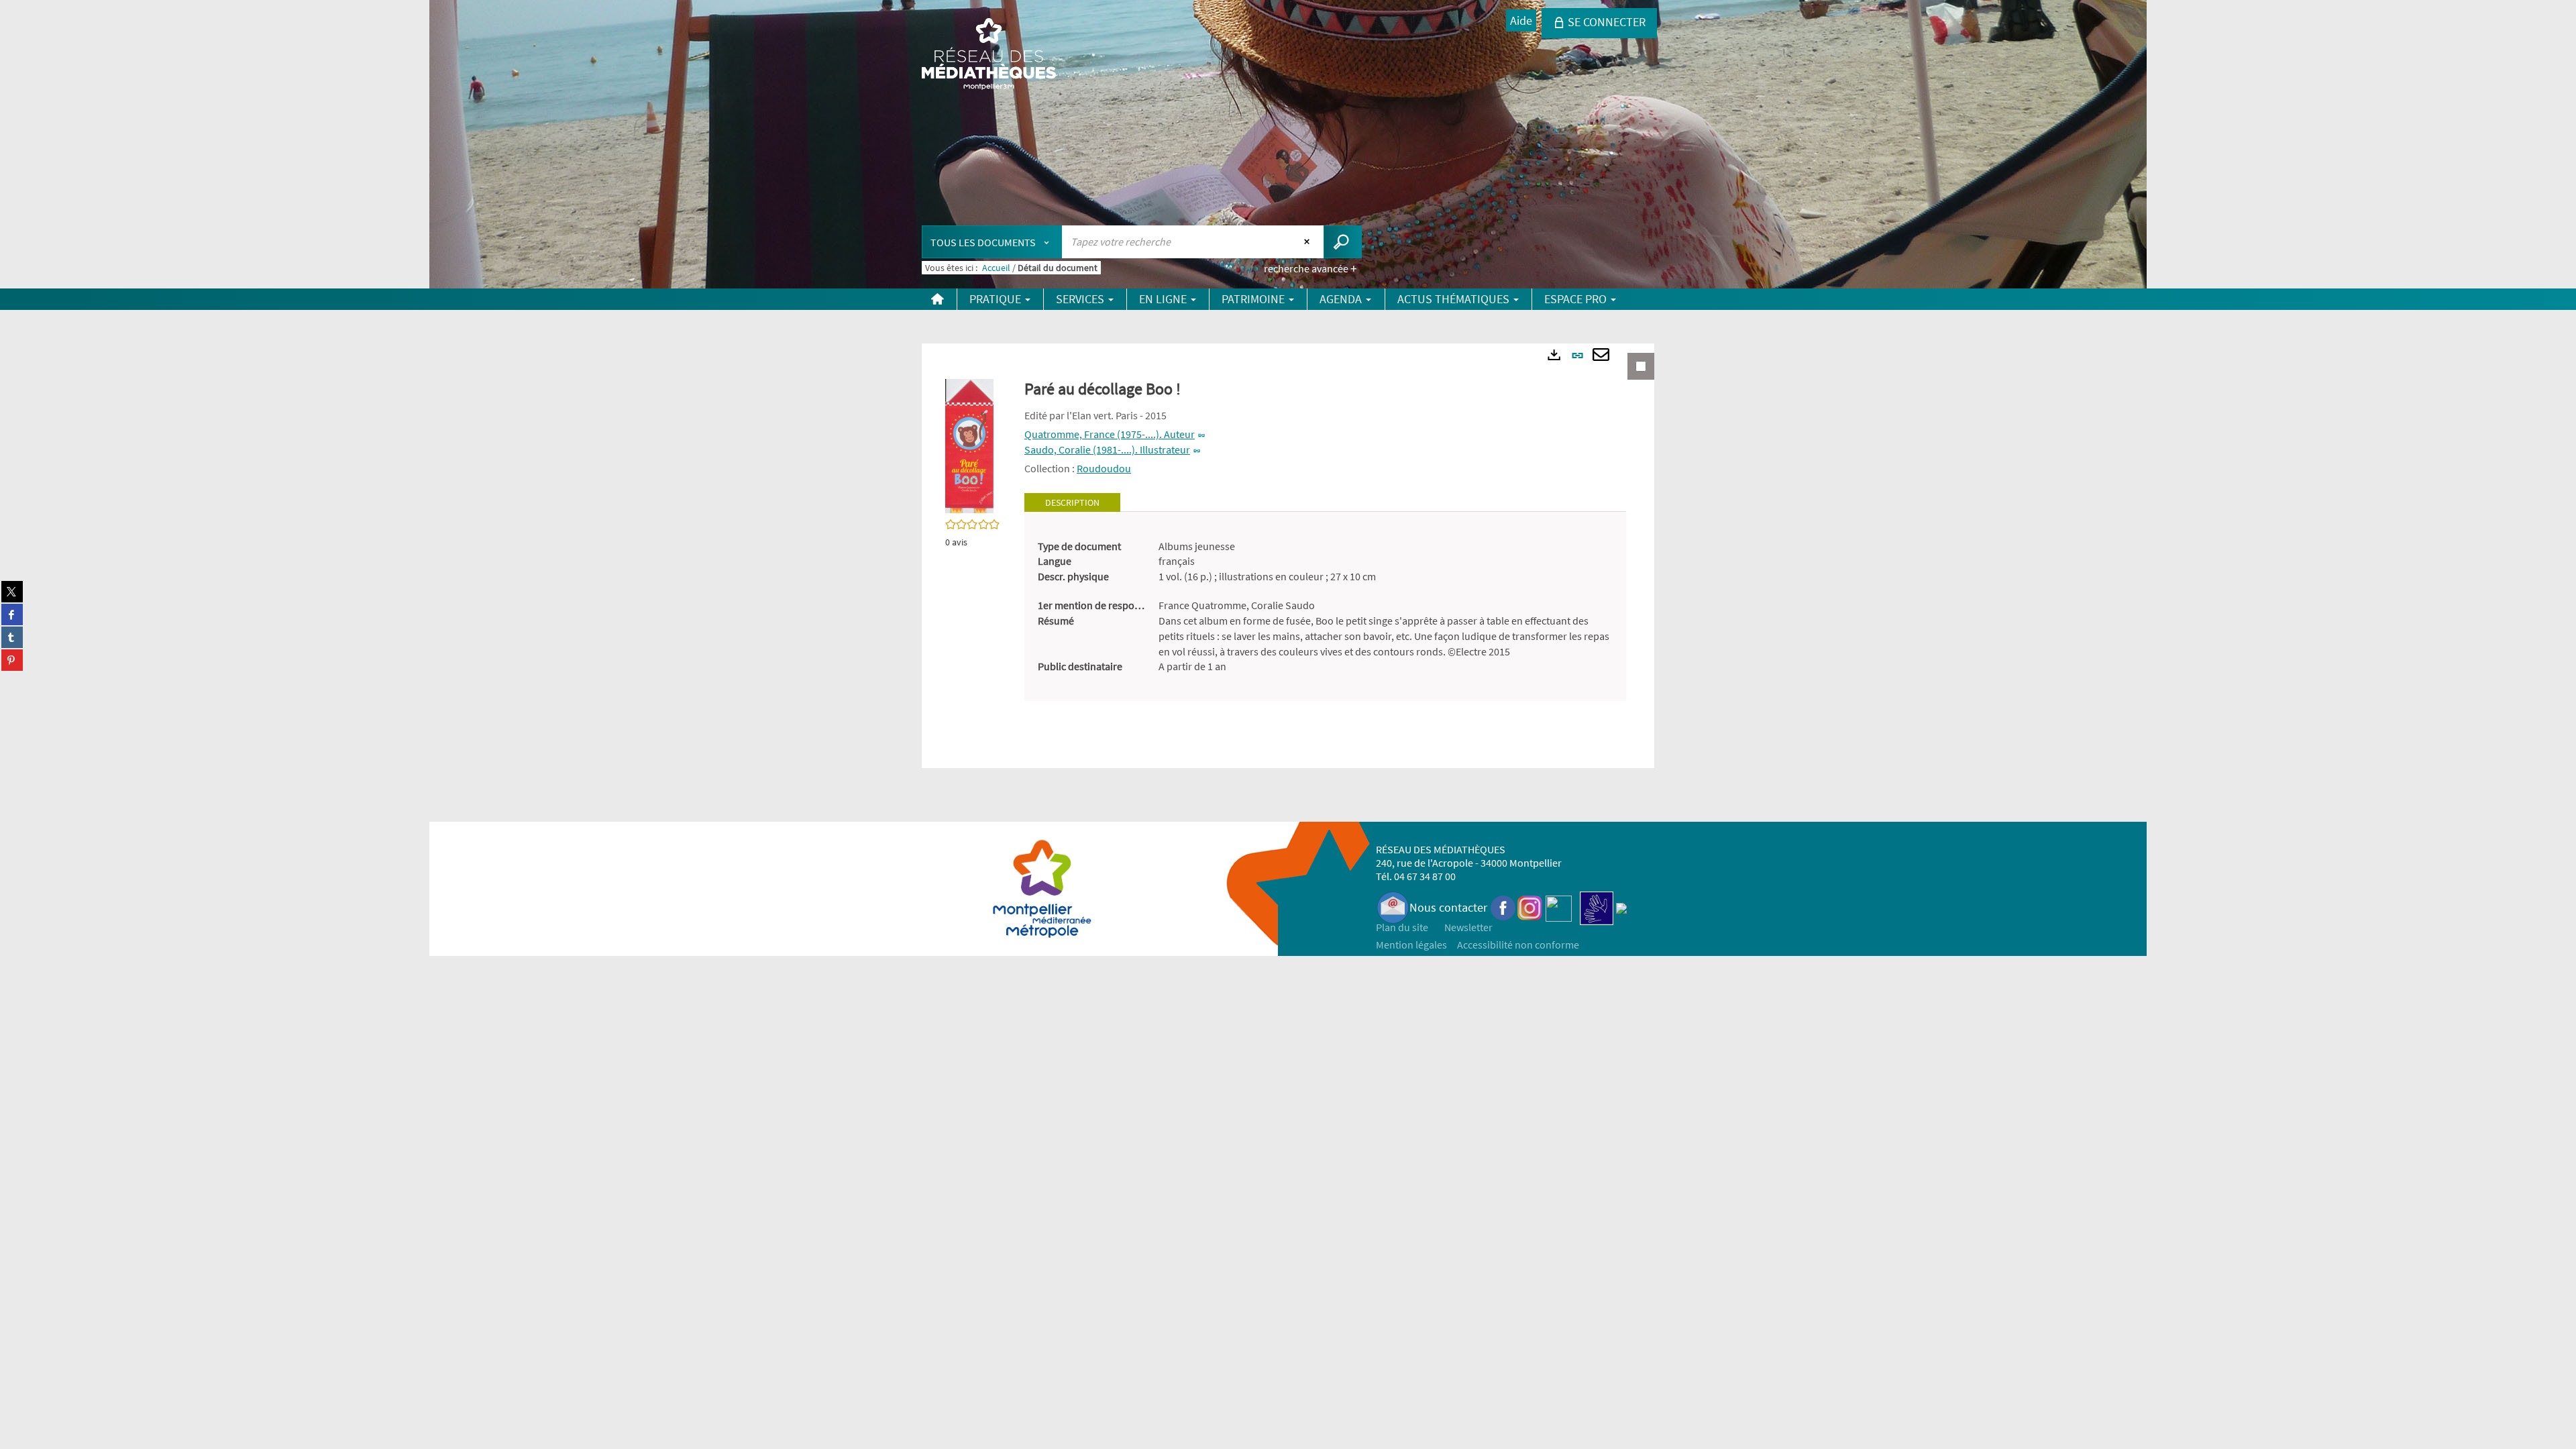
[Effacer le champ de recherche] (1308, 241)
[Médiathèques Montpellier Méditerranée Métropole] (989, 55)
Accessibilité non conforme (1518, 945)
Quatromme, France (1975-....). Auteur (1110, 434)
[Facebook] (1503, 907)
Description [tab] (1072, 502)
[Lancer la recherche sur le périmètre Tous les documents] (1343, 242)
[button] (969, 445)
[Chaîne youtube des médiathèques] (1559, 907)
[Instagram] (1530, 907)
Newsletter (1468, 927)
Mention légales (1411, 945)
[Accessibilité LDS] (1597, 907)
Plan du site (1402, 927)
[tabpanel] (1325, 607)
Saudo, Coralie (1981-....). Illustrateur (1107, 449)
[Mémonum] (1621, 907)
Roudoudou (1104, 468)
